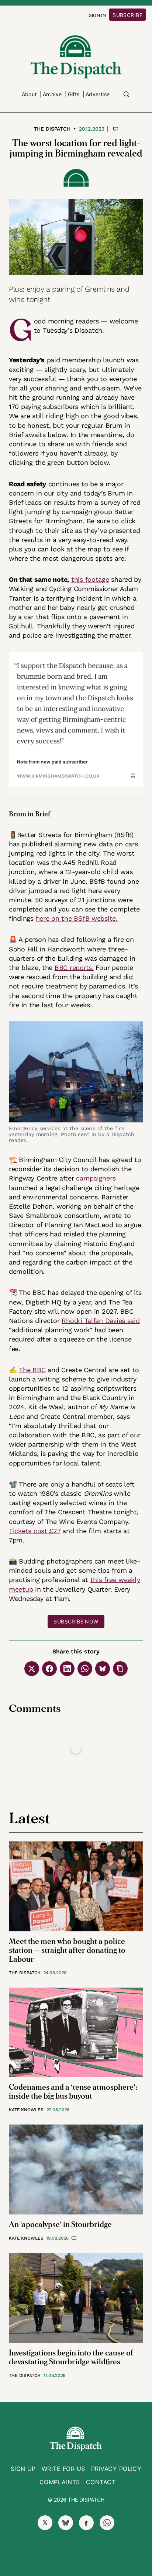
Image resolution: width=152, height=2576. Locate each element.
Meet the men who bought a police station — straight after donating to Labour (67, 1950)
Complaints (60, 2482)
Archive (52, 94)
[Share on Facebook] (49, 1669)
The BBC (32, 1370)
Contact (101, 2482)
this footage (90, 579)
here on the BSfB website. (77, 918)
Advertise (98, 94)
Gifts (74, 94)
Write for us (63, 2469)
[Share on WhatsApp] (85, 1669)
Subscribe (127, 15)
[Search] (127, 94)
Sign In (98, 15)
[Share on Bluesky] (103, 1669)
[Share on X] (32, 1669)
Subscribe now (76, 1621)
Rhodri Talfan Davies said (101, 1321)
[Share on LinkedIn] (67, 1669)
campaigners (96, 1178)
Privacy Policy (116, 2469)
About (29, 94)
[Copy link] (120, 1669)
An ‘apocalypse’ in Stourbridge (60, 2225)
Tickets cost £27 (35, 1531)
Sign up (23, 2469)
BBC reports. (74, 968)
